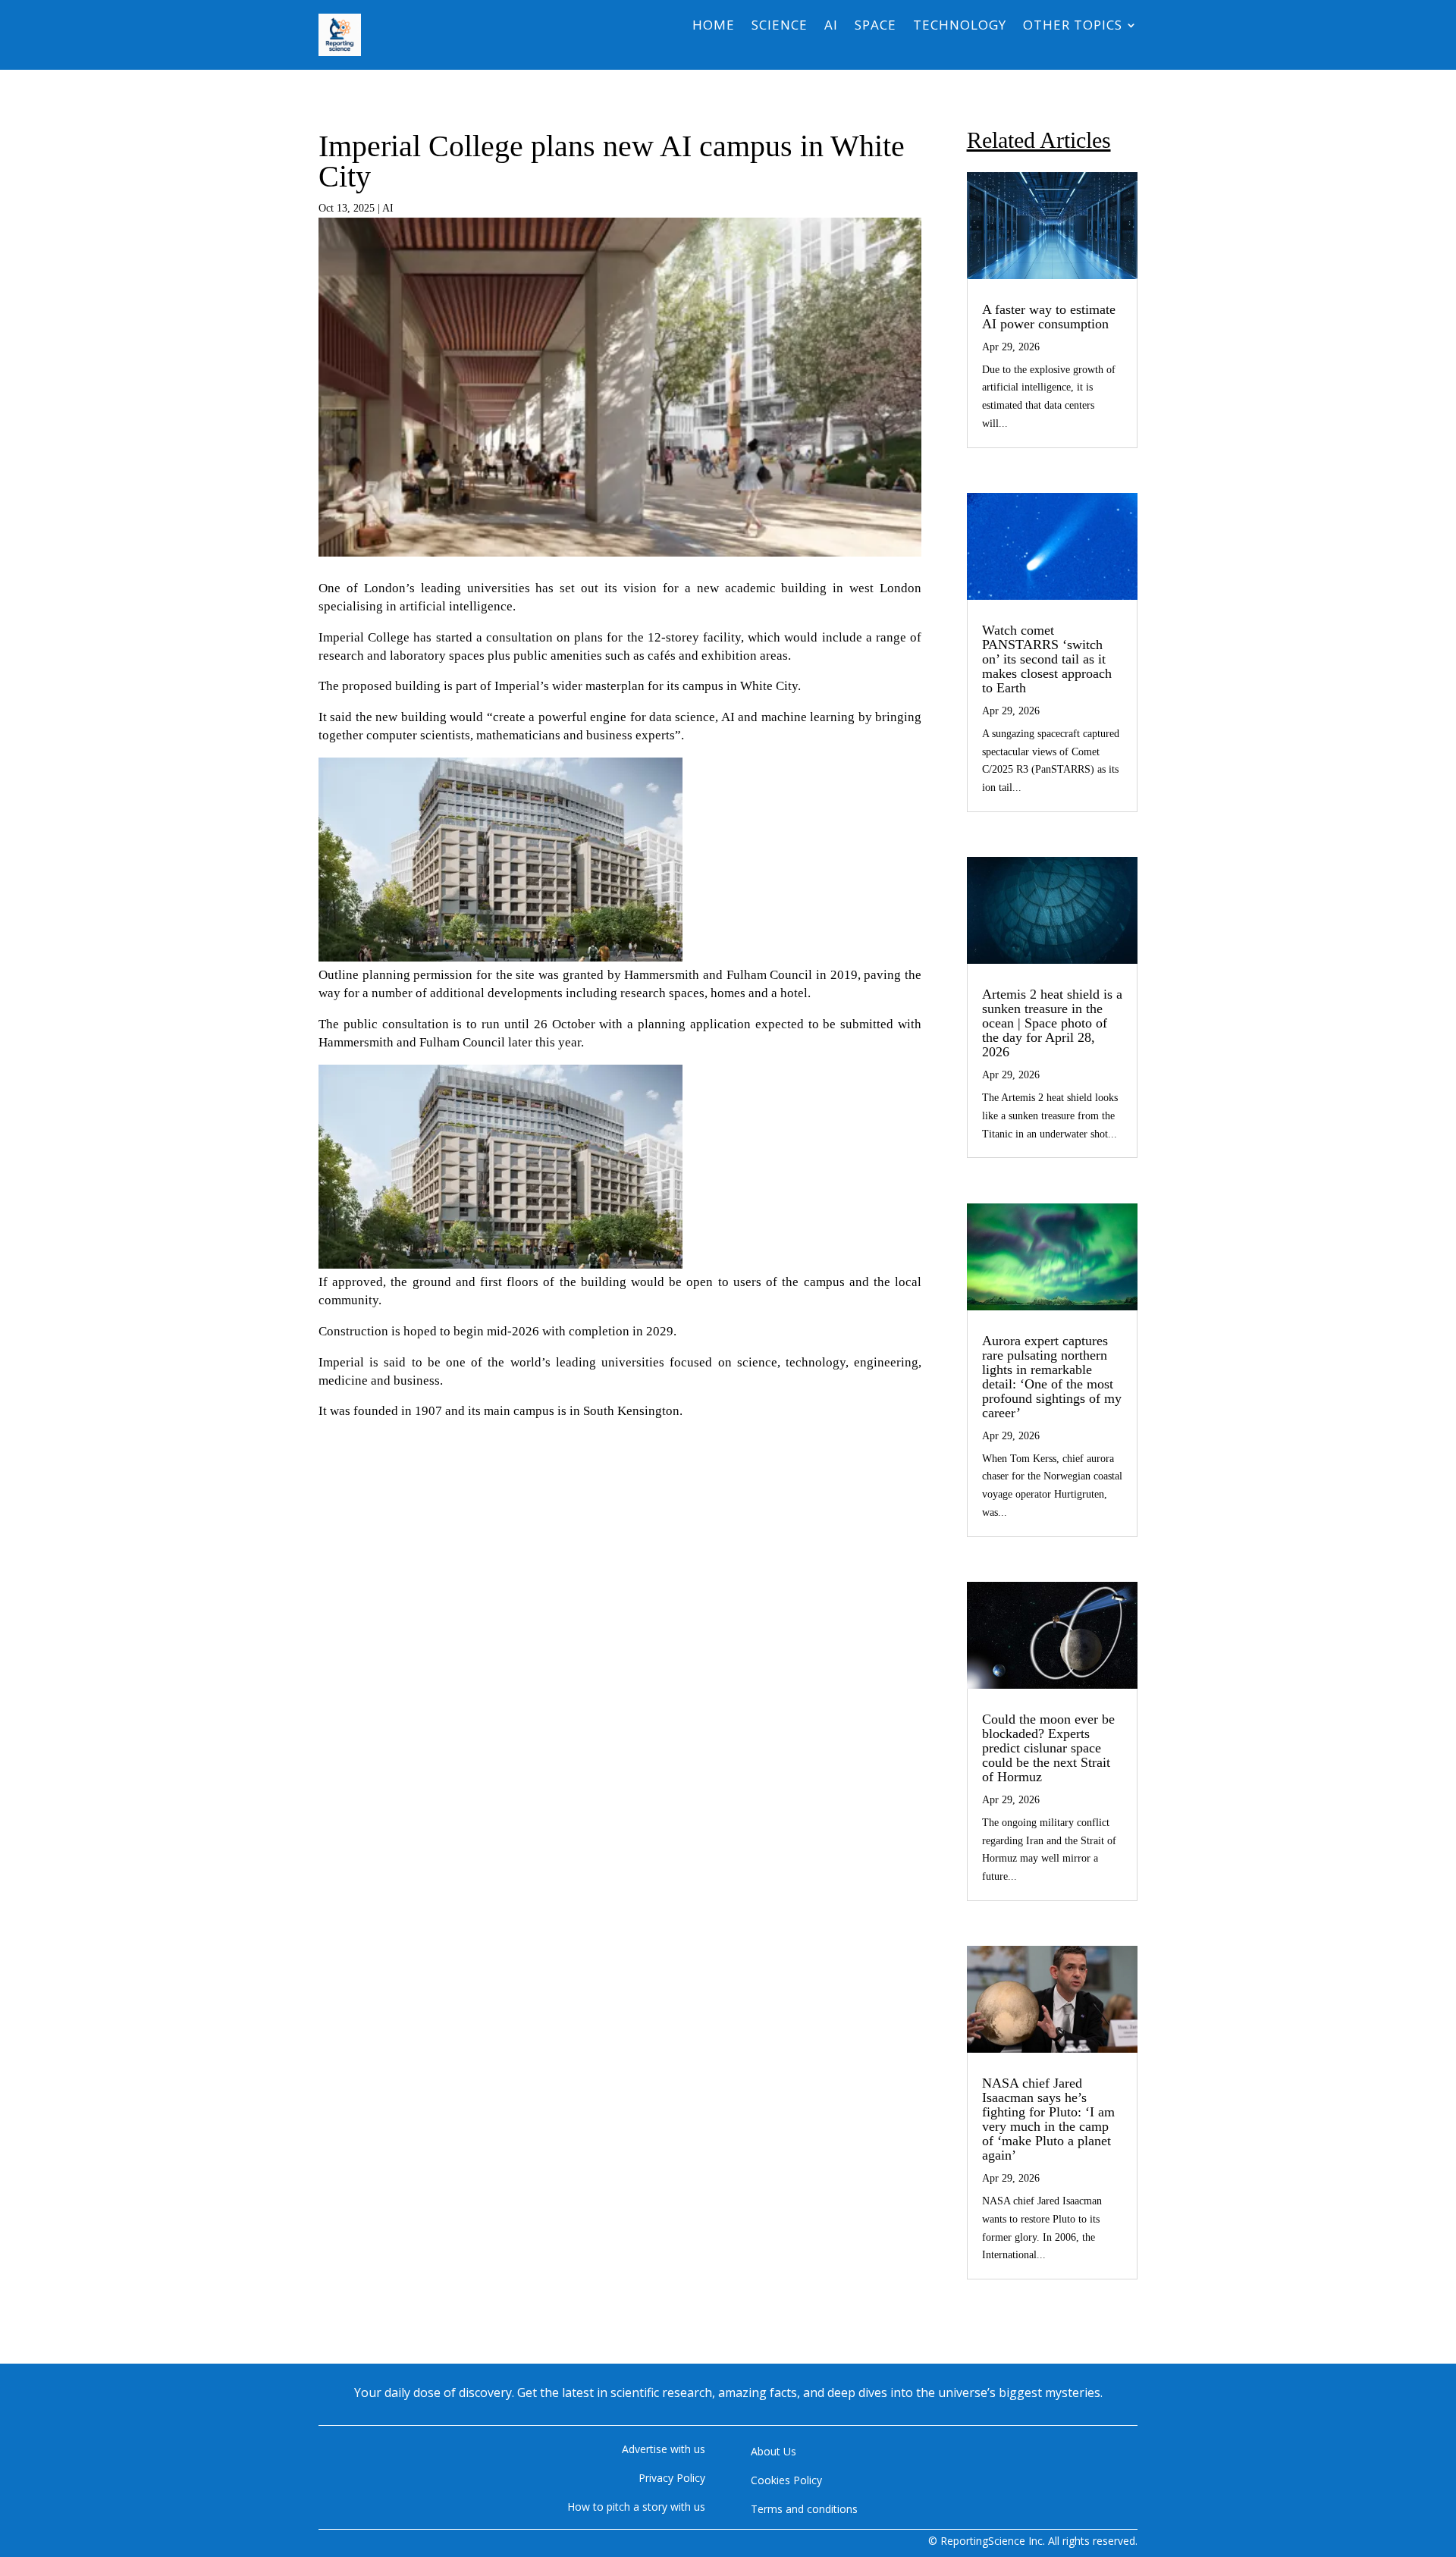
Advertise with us (664, 2449)
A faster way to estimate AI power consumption (1049, 317)
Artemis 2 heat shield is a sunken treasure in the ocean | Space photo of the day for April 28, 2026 (1052, 1023)
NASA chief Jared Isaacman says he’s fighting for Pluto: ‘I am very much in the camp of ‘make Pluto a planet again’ (1048, 2119)
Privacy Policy (672, 2478)
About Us (773, 2451)
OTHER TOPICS (1073, 27)
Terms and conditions (804, 2509)
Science (780, 27)
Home (714, 27)
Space (875, 27)
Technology (960, 27)
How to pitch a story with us (636, 2507)
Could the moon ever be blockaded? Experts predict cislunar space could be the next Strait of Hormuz (1048, 1748)
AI (831, 27)
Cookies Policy (786, 2480)
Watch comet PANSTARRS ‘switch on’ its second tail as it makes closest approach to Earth (1047, 659)
